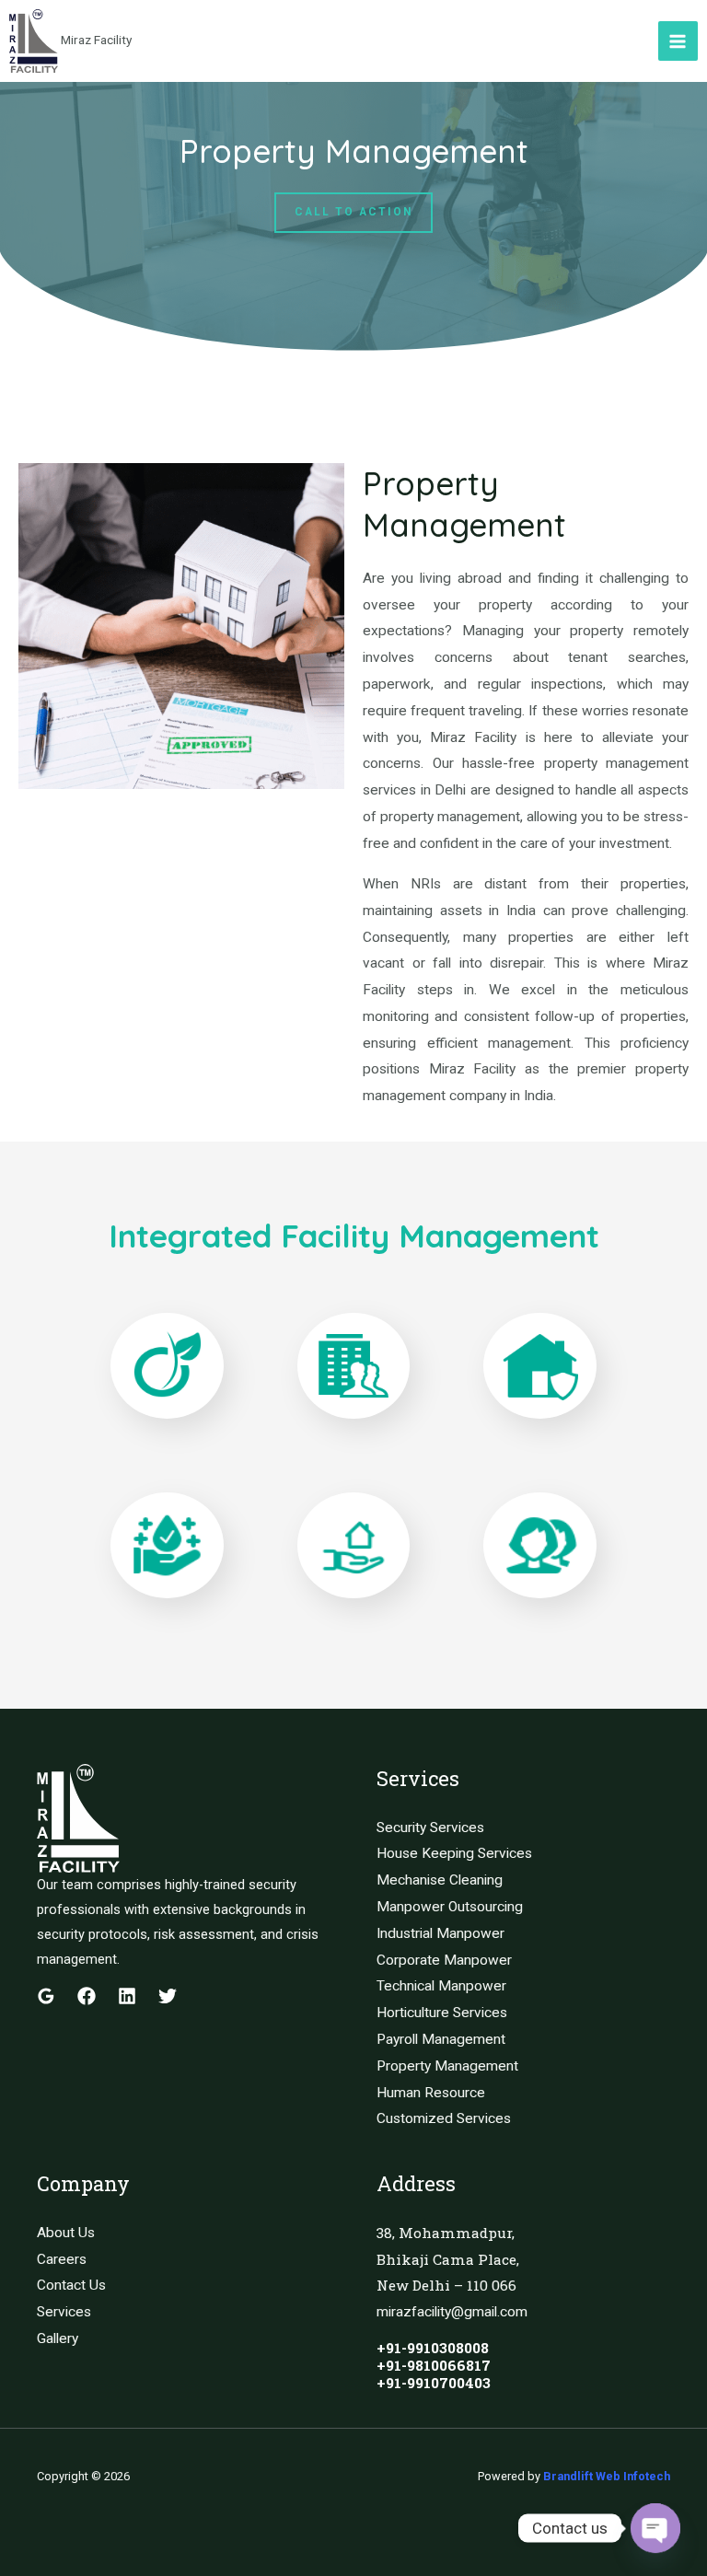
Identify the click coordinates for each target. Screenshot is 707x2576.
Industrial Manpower (440, 1933)
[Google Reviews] (46, 1996)
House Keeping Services (454, 1853)
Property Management (447, 2066)
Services (64, 2312)
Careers (62, 2259)
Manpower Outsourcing (450, 1907)
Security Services (430, 1828)
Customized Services (444, 2118)
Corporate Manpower (444, 1960)
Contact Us (71, 2285)
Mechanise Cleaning (440, 1880)
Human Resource (431, 2093)
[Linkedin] (127, 1996)
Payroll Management (441, 2039)
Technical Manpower (441, 1986)
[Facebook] (87, 1996)
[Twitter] (168, 1996)
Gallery (58, 2338)
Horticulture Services (442, 2013)
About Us (66, 2233)
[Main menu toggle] (678, 41)
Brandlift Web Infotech (607, 2476)
